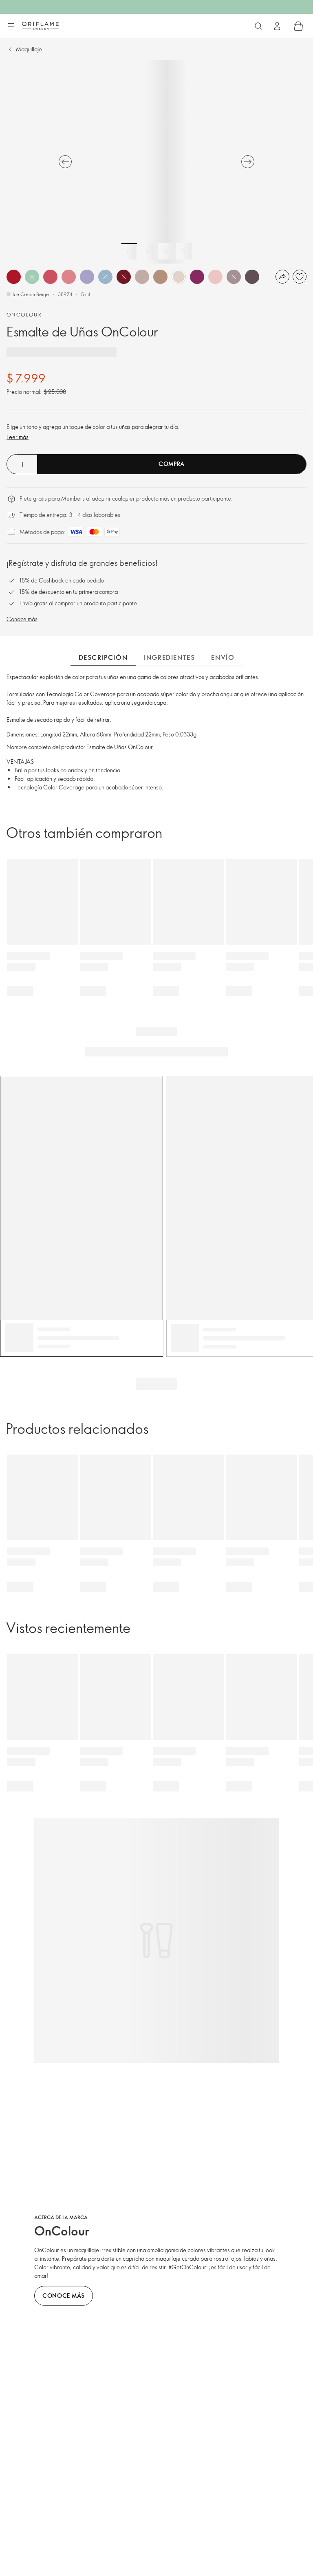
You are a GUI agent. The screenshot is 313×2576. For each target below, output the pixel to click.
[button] (14, 277)
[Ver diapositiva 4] (184, 251)
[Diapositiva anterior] (65, 162)
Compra (172, 464)
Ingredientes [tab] (169, 657)
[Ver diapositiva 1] (129, 251)
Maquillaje (29, 49)
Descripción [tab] (103, 657)
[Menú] (11, 26)
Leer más (18, 437)
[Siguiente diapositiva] (248, 162)
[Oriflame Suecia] (40, 26)
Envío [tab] (223, 657)
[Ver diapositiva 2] (148, 251)
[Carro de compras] (298, 26)
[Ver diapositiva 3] (166, 251)
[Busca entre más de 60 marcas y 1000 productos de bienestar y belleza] (258, 26)
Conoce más (22, 619)
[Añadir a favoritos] (300, 277)
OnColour (24, 314)
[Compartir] (282, 277)
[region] (156, 162)
